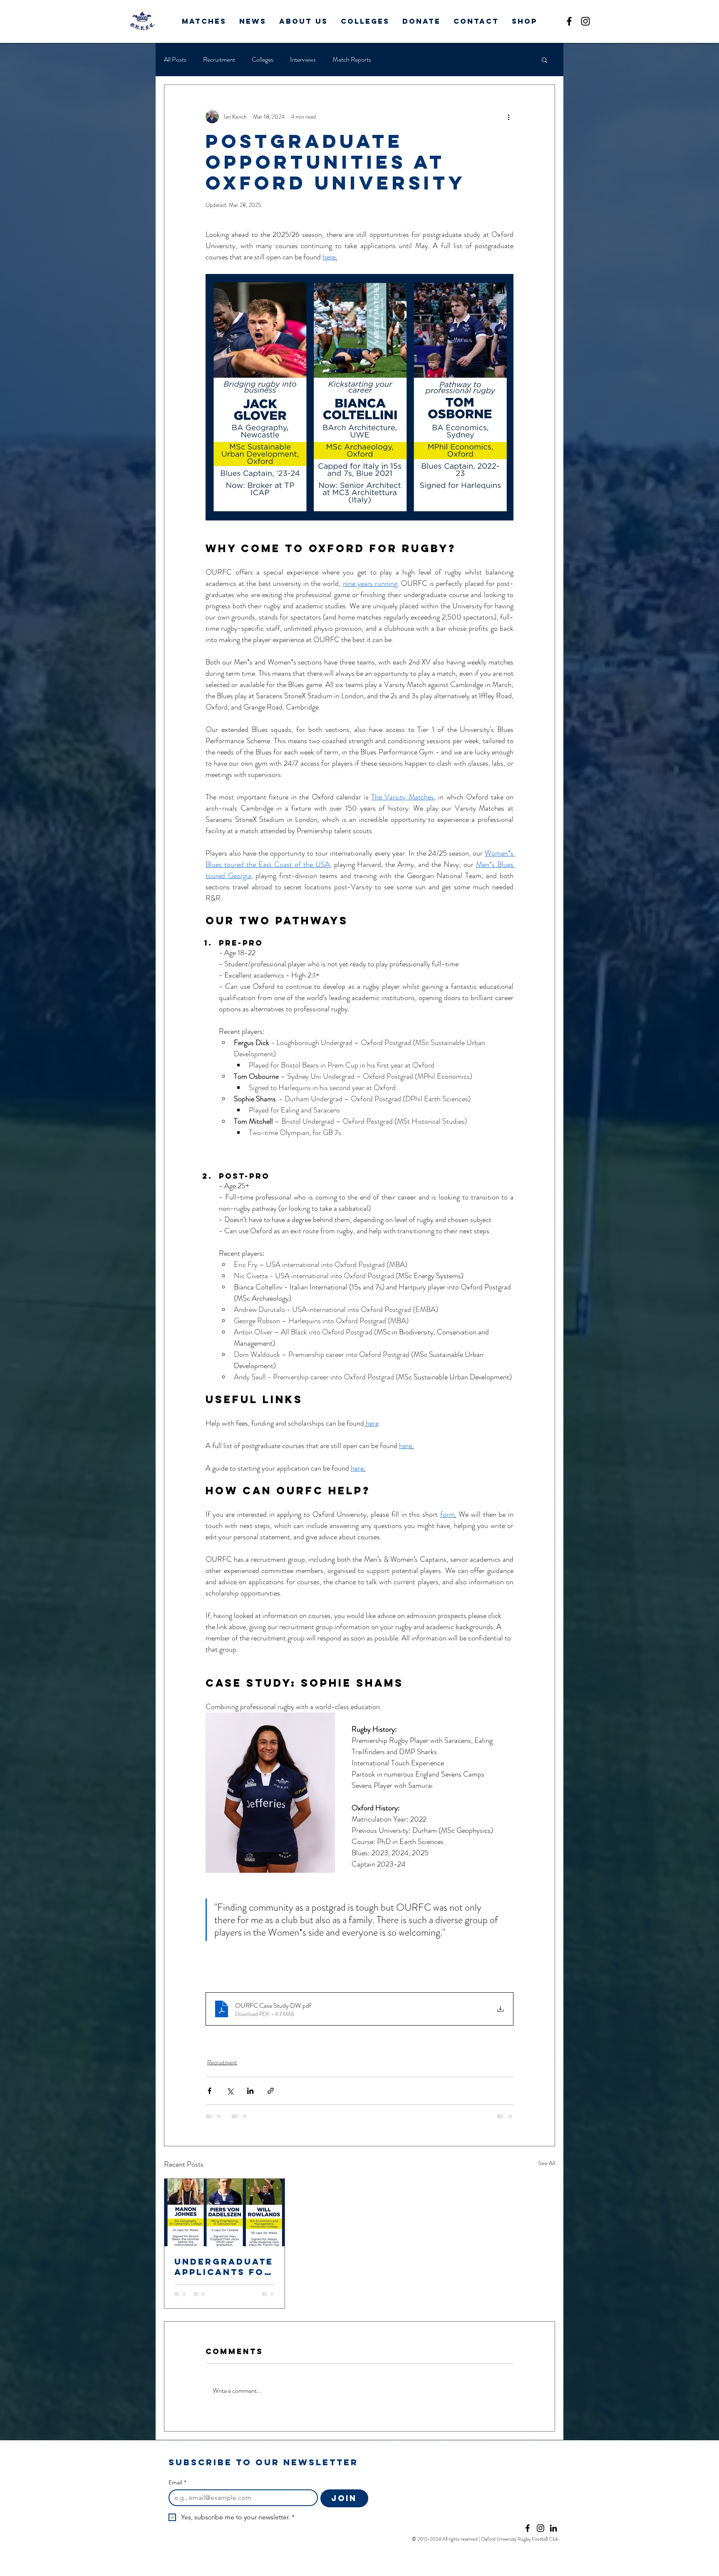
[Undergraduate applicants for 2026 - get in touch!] (224, 2213)
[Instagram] (585, 21)
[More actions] (508, 117)
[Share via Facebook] (210, 2091)
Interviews (303, 60)
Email (177, 2483)
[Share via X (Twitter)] (230, 2091)
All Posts (175, 60)
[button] (204, 21)
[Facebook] (569, 21)
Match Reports (352, 60)
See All (547, 2163)
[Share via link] (271, 2091)
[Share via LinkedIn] (250, 2091)
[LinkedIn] (553, 2528)
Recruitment (219, 60)
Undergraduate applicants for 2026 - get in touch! (224, 2267)
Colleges (263, 60)
